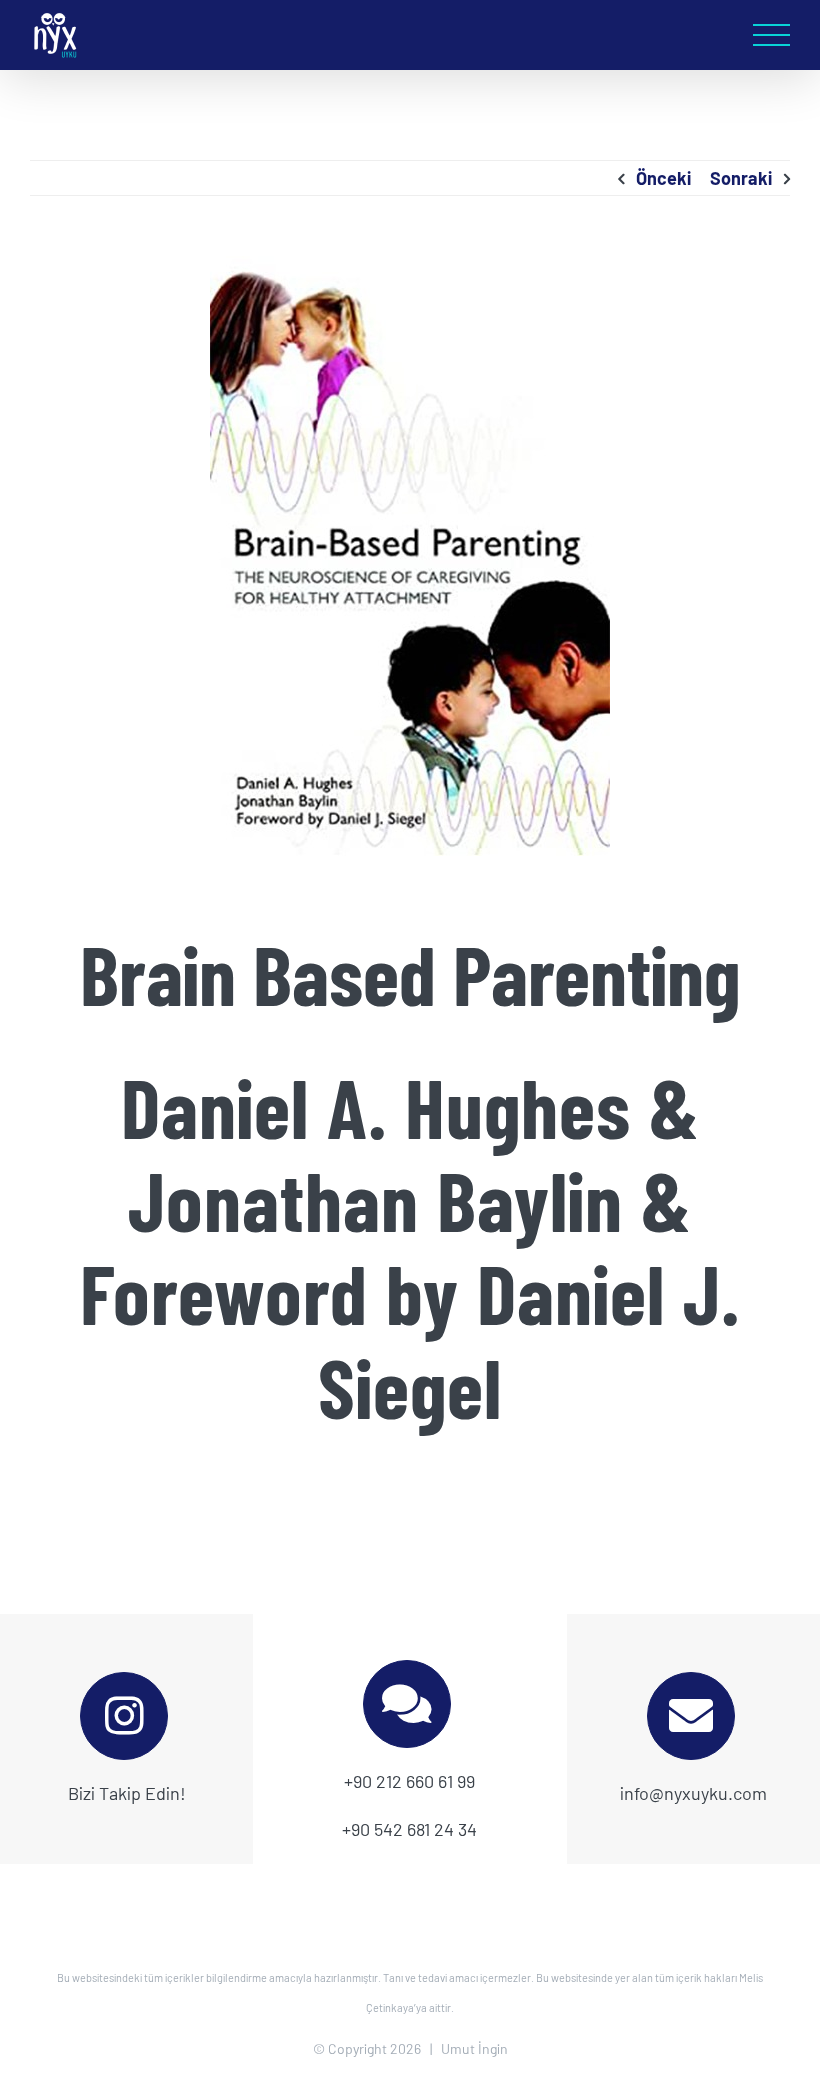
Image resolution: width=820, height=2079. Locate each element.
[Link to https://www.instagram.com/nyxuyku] (124, 1716)
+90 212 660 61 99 (409, 1781)
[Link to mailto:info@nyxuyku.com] (691, 1716)
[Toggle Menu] (771, 35)
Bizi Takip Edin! (127, 1793)
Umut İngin (474, 2048)
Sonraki (741, 178)
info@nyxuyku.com (693, 1793)
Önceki (663, 178)
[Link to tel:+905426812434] (407, 1704)
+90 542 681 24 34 (409, 1829)
